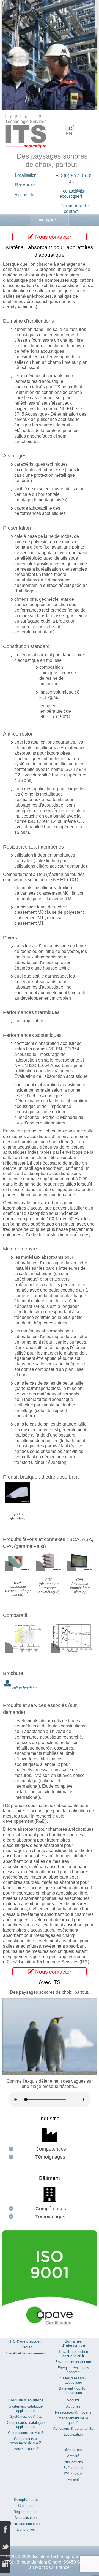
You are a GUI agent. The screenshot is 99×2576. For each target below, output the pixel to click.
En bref (73, 2480)
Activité (73, 2456)
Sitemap (26, 2347)
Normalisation (26, 2518)
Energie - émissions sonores (73, 2370)
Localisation (26, 175)
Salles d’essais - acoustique (73, 2380)
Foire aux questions (26, 2524)
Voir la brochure (24, 1688)
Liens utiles (26, 2529)
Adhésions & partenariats (73, 2428)
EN (69, 134)
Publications (73, 2462)
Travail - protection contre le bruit (73, 2354)
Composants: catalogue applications (26, 2425)
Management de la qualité (73, 2420)
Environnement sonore (73, 2362)
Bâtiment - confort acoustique (73, 2391)
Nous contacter (53, 237)
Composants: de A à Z (26, 2433)
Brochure (25, 185)
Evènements (73, 2468)
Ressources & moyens (73, 2412)
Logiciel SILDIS (26, 2449)
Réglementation (26, 2512)
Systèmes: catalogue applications (26, 2408)
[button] (80, 55)
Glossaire (26, 2506)
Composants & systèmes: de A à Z (26, 2441)
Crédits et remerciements (26, 2353)
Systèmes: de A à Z (26, 2416)
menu (53, 220)
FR (69, 128)
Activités (73, 2406)
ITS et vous (73, 2474)
